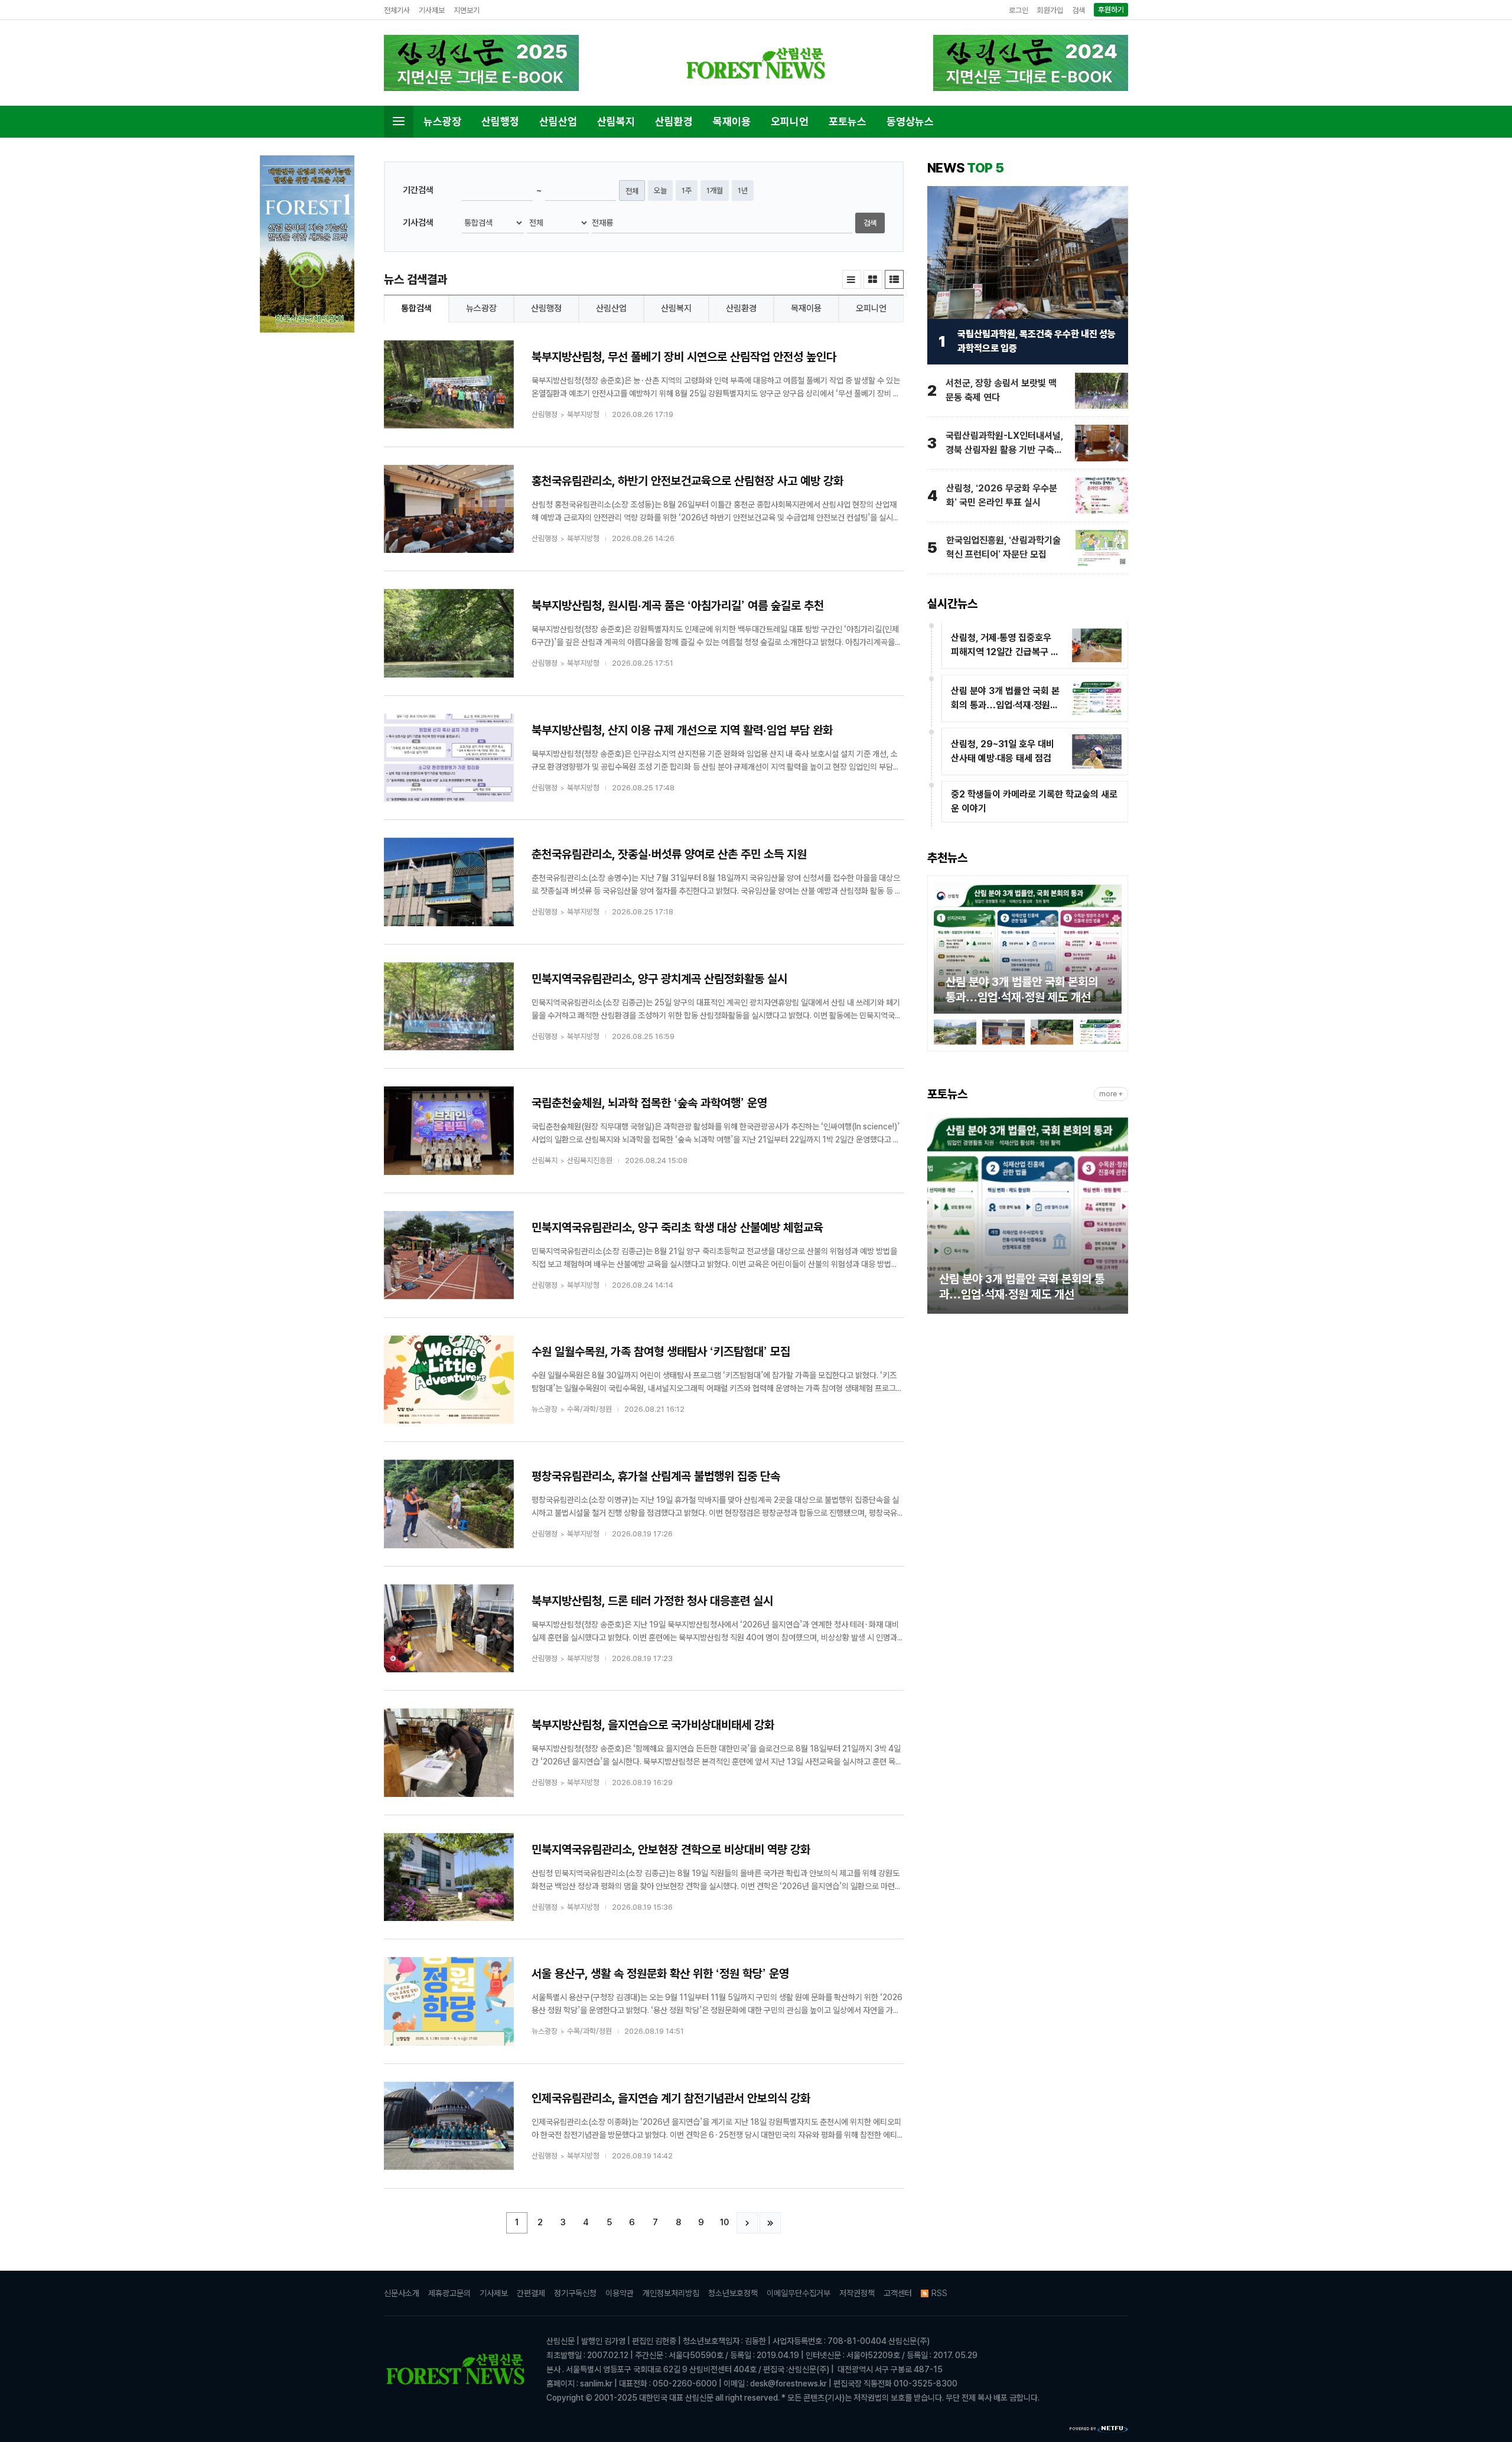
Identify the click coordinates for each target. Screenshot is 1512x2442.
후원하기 (1111, 10)
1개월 (715, 191)
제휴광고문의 (449, 2293)
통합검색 (416, 308)
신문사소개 (402, 2293)
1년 (743, 191)
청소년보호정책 (733, 2293)
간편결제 (531, 2293)
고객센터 (898, 2293)
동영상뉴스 (910, 121)
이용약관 (620, 2293)
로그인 (1019, 10)
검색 (1078, 10)
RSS (939, 2293)
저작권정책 (857, 2293)
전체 (632, 191)
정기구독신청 (575, 2293)
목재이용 (732, 121)
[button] (943, 950)
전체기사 (397, 10)
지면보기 (467, 10)
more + (1111, 1094)
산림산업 (558, 121)
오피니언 (790, 121)
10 (724, 2222)
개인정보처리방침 (671, 2293)
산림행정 (500, 121)
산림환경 (674, 121)
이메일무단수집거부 (799, 2293)
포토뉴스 (848, 121)
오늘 (660, 191)
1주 (687, 191)
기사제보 (432, 10)
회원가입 (1050, 10)
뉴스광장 (442, 121)
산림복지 (616, 121)
